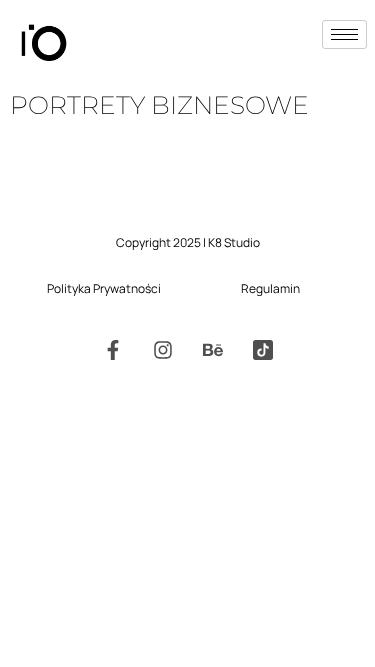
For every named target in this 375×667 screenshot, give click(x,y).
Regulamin (270, 288)
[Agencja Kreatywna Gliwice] (263, 350)
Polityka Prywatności (104, 288)
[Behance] (213, 350)
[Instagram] (163, 350)
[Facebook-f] (113, 350)
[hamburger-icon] (344, 34)
